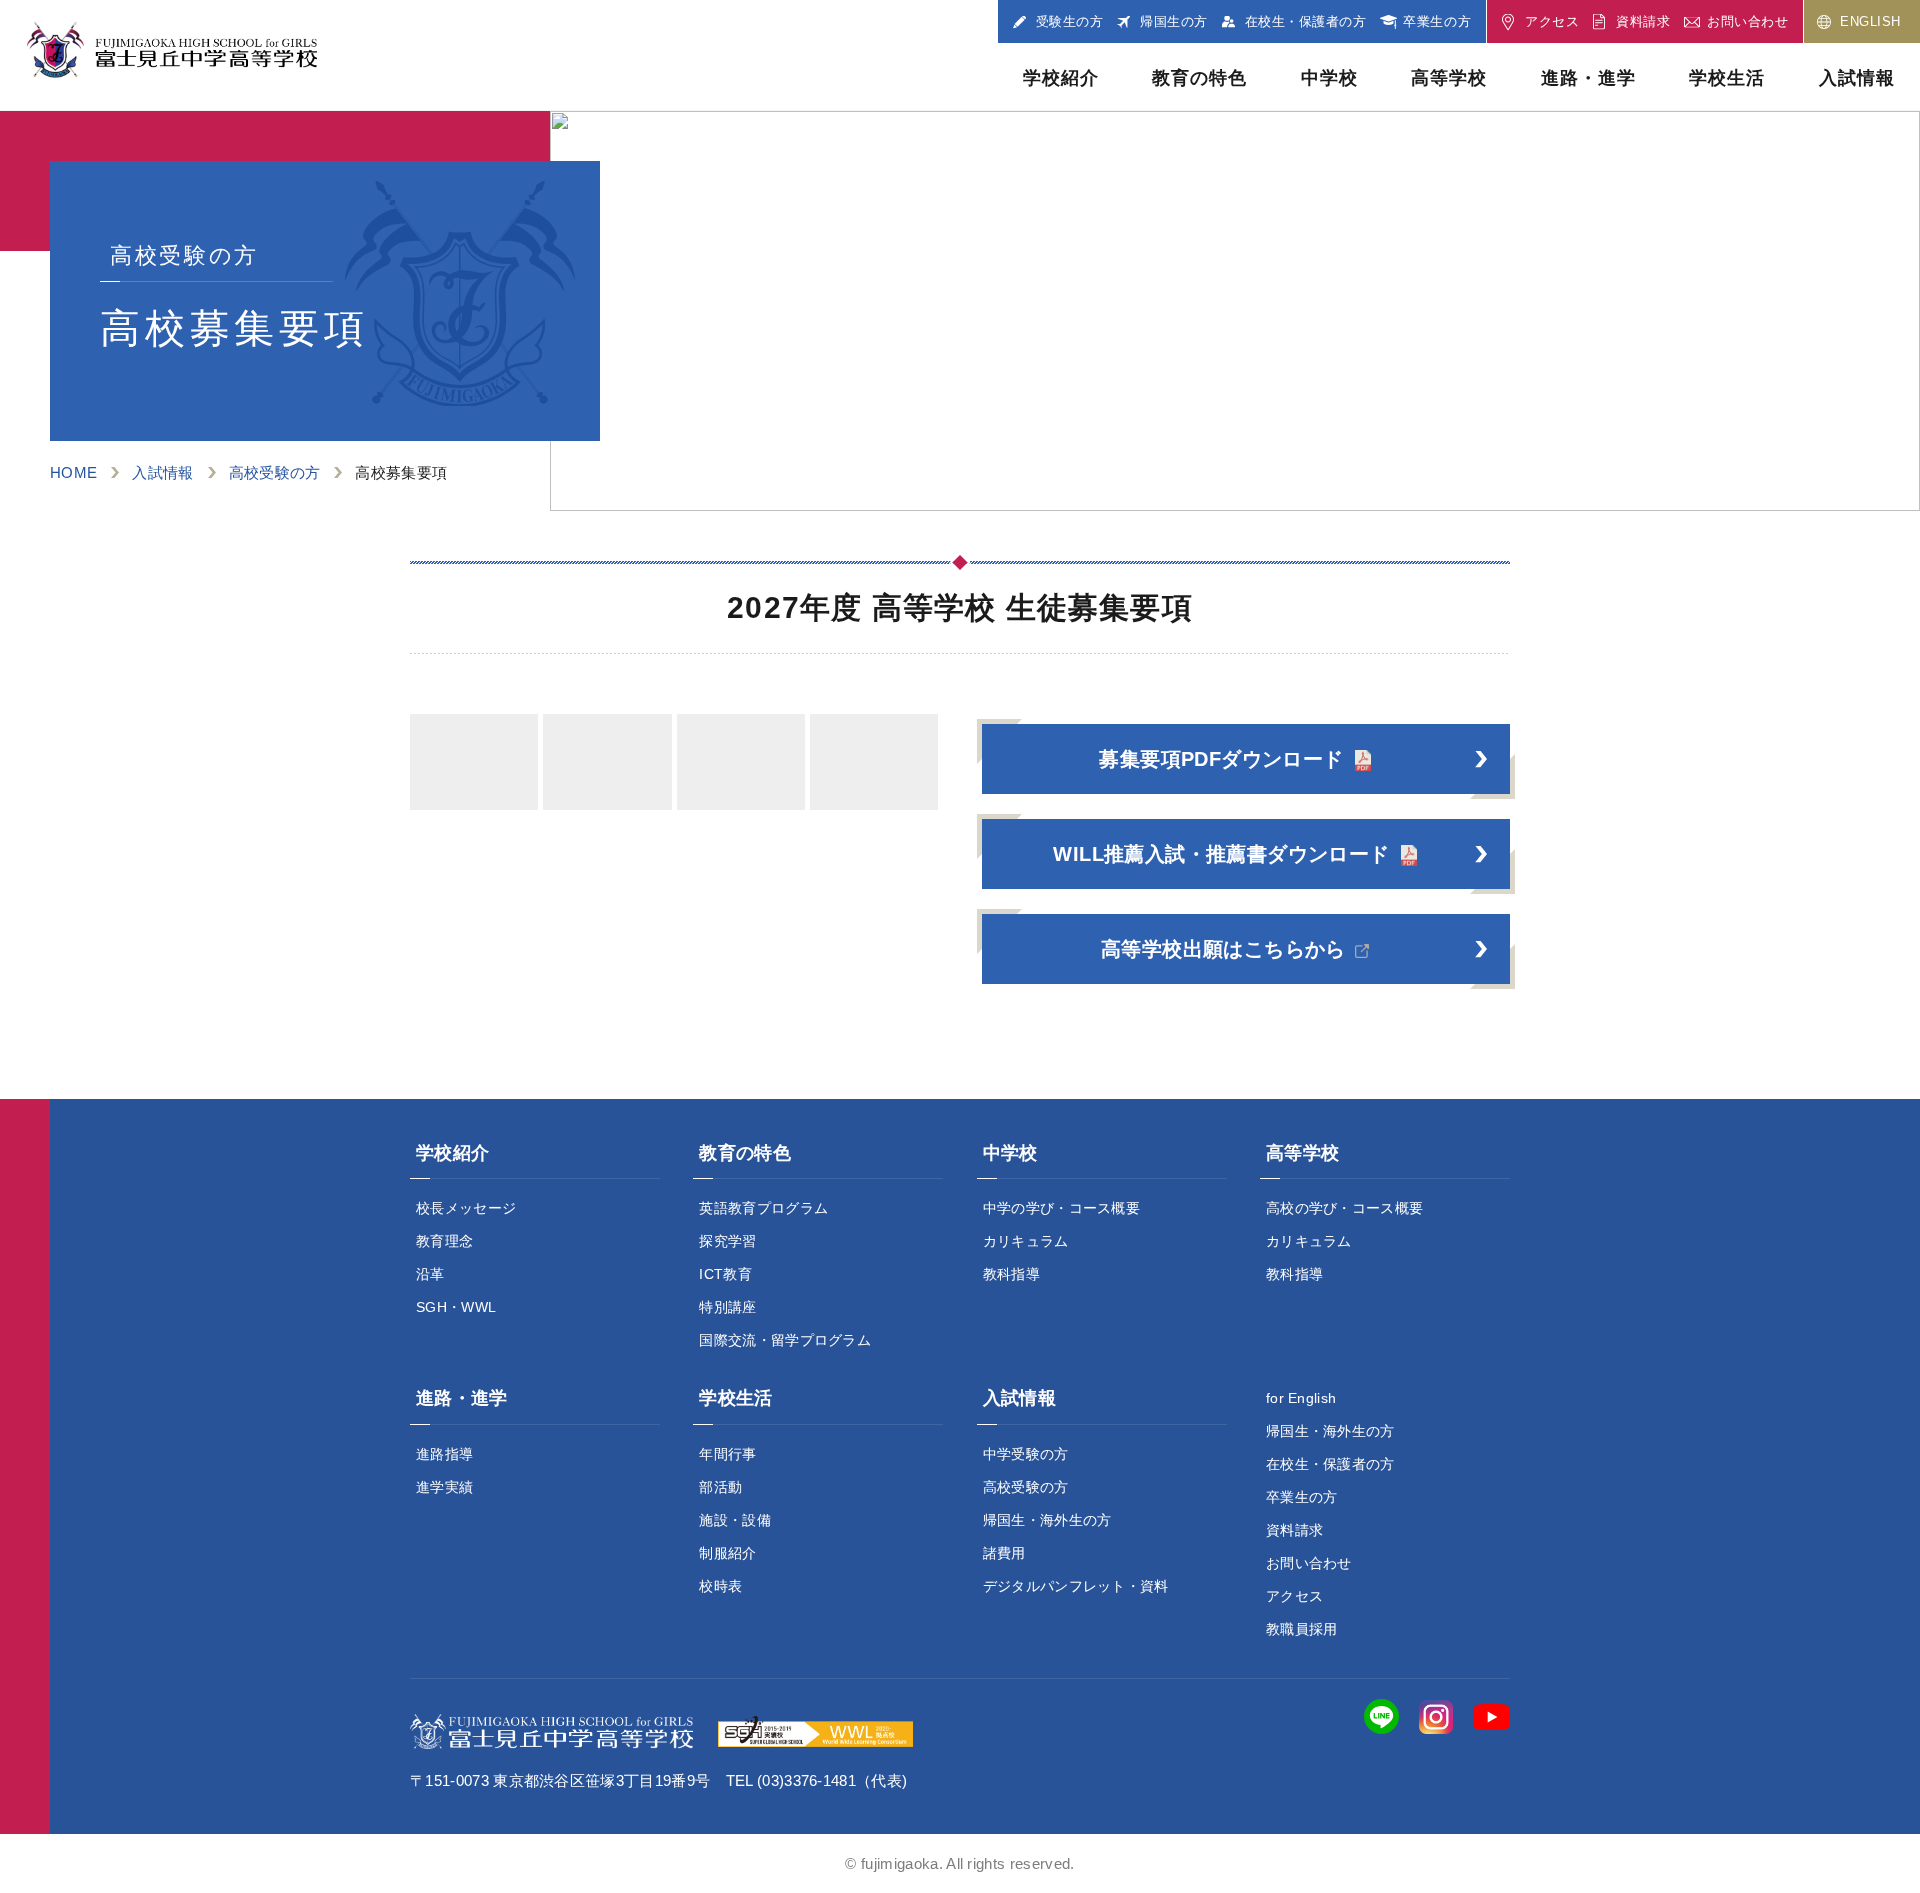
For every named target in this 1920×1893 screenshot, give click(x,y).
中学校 (1329, 78)
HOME (73, 472)
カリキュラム (1026, 1241)
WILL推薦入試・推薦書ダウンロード (1221, 854)
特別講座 (727, 1307)
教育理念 (444, 1241)
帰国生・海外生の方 (1047, 1520)
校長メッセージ (466, 1208)
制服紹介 (727, 1553)
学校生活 (1727, 78)
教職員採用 (1302, 1629)
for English (1301, 1398)
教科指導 (1011, 1274)
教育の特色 (1199, 78)
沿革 (430, 1274)
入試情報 (1857, 78)
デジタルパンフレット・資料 (1076, 1586)
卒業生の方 (1302, 1497)
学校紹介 (1061, 78)
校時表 (720, 1586)
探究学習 (727, 1241)
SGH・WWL (456, 1307)
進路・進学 (1588, 78)
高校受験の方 (275, 472)
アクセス (1294, 1596)
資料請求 (1294, 1530)
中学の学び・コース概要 (1062, 1208)
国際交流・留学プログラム (785, 1340)
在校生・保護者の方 (1330, 1464)
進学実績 (444, 1487)
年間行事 (727, 1454)
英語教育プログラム (763, 1208)
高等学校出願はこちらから (1223, 949)
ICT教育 (725, 1274)
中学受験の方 (1026, 1454)
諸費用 (1004, 1553)
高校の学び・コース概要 (1345, 1208)
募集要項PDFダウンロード (1221, 759)
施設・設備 (735, 1520)
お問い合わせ (1309, 1563)
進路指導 (444, 1454)
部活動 (720, 1487)
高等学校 (1449, 78)
